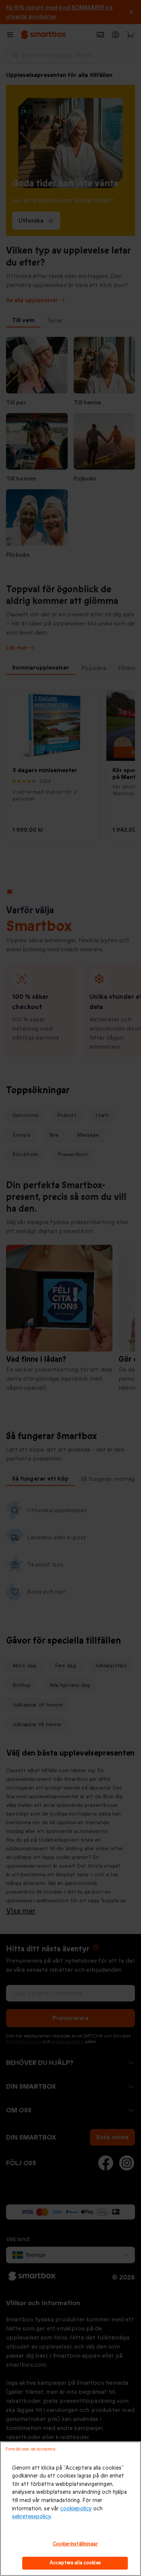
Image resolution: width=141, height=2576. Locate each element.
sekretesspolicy (32, 2517)
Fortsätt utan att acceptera (30, 2449)
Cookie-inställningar (75, 2544)
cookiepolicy (76, 2509)
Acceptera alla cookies (75, 2563)
